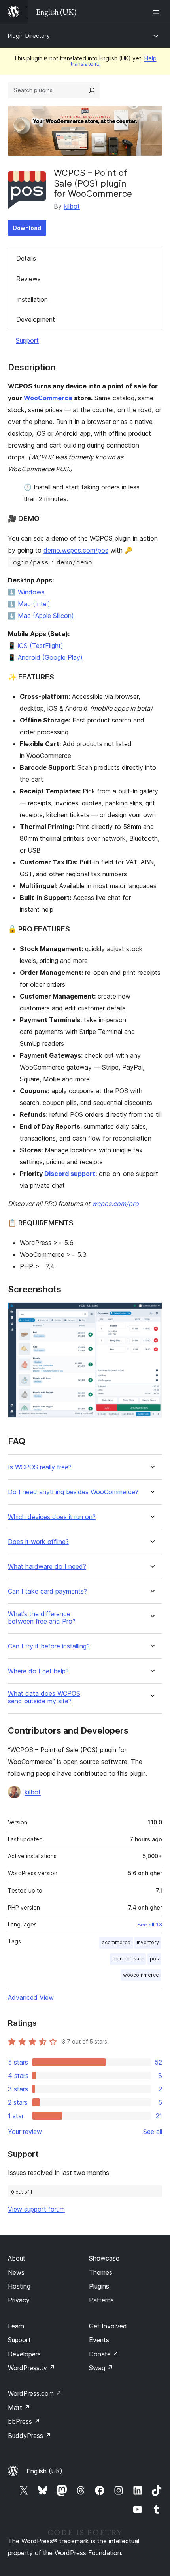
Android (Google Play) (50, 657)
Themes (101, 2272)
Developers (24, 2354)
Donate (104, 2354)
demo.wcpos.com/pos (76, 550)
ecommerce (116, 1942)
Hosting (19, 2286)
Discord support (70, 1174)
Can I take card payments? (47, 1591)
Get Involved (108, 2326)
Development (36, 319)
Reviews (28, 279)
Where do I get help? (38, 1671)
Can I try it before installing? (49, 1646)
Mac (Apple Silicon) (46, 616)
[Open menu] (157, 12)
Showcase (104, 2258)
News (16, 2272)
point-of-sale (128, 1959)
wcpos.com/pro (115, 1204)
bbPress (24, 2421)
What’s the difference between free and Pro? (42, 1618)
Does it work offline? (38, 1542)
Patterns (101, 2300)
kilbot (72, 206)
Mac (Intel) (34, 604)
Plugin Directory (29, 36)
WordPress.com (35, 2393)
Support (27, 340)
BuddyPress (29, 2436)
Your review (25, 2132)
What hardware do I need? (47, 1567)
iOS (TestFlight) (41, 646)
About (17, 2258)
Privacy (19, 2300)
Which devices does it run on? (52, 1517)
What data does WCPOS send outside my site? (44, 1697)
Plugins (99, 2286)
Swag (101, 2368)
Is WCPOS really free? (40, 1467)
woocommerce (141, 1975)
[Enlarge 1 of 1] (151, 1313)
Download (27, 228)
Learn (16, 2326)
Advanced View (31, 1997)
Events (99, 2340)
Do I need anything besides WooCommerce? (73, 1492)
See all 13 (150, 1925)
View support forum (36, 2209)
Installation (32, 299)
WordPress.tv (31, 2368)
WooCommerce (48, 398)
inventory (148, 1942)
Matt (19, 2408)
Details (26, 258)
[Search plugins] (92, 90)
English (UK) (44, 2471)
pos (154, 1959)
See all (153, 2132)
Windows (31, 592)
